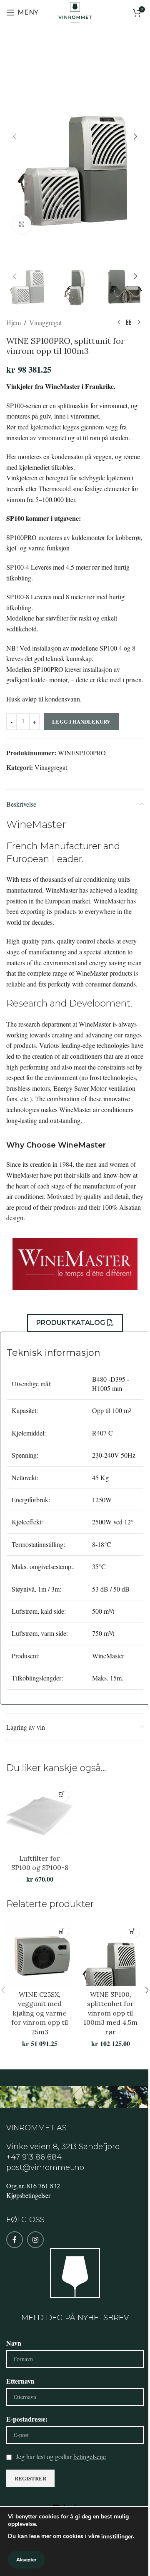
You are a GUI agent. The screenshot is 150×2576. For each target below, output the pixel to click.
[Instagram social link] (35, 2240)
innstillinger (117, 2537)
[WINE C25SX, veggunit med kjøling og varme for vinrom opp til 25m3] (40, 1953)
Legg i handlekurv (81, 721)
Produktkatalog (71, 1323)
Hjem (14, 322)
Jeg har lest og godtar (61, 2456)
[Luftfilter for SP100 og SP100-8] (40, 1817)
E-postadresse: (27, 2419)
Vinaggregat (45, 322)
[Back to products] (129, 323)
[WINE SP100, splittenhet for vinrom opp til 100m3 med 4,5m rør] (110, 1953)
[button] (15, 136)
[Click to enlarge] (22, 224)
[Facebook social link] (15, 2240)
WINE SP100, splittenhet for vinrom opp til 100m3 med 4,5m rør (110, 2013)
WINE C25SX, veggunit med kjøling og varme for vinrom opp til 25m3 (40, 2013)
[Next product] (139, 323)
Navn (14, 2343)
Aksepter (26, 2560)
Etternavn (20, 2381)
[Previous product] (119, 323)
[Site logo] (75, 11)
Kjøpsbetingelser (28, 2195)
